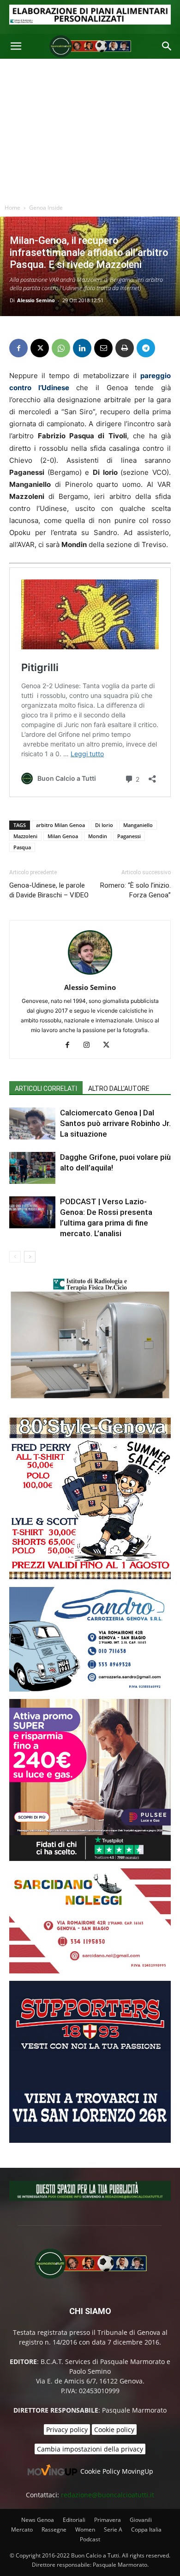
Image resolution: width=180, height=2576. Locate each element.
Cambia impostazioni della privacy (90, 2449)
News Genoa (38, 2520)
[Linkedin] (82, 348)
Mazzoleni (25, 836)
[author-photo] (90, 974)
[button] (16, 46)
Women (85, 2529)
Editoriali (74, 2520)
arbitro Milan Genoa (60, 825)
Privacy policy (67, 2430)
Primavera (108, 2520)
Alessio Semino (36, 300)
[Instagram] (90, 1045)
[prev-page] (15, 1257)
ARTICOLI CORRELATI (46, 1089)
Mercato (22, 2529)
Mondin (98, 836)
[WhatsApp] (61, 348)
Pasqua (22, 847)
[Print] (125, 348)
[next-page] (30, 1257)
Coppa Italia (146, 2529)
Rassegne (54, 2529)
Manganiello (138, 825)
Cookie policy (114, 2430)
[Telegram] (146, 348)
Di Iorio (104, 825)
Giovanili (141, 2520)
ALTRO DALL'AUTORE (119, 1089)
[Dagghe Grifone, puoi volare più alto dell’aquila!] (32, 1168)
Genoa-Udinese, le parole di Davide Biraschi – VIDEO (49, 890)
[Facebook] (18, 348)
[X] (40, 348)
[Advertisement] (90, 129)
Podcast (90, 2539)
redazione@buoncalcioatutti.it (108, 2495)
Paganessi (129, 836)
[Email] (103, 348)
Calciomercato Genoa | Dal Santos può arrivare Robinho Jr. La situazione (115, 1123)
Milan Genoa (63, 836)
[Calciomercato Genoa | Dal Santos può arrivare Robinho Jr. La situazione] (32, 1123)
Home (12, 208)
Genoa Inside (46, 208)
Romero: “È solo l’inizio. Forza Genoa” (135, 890)
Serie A (113, 2529)
